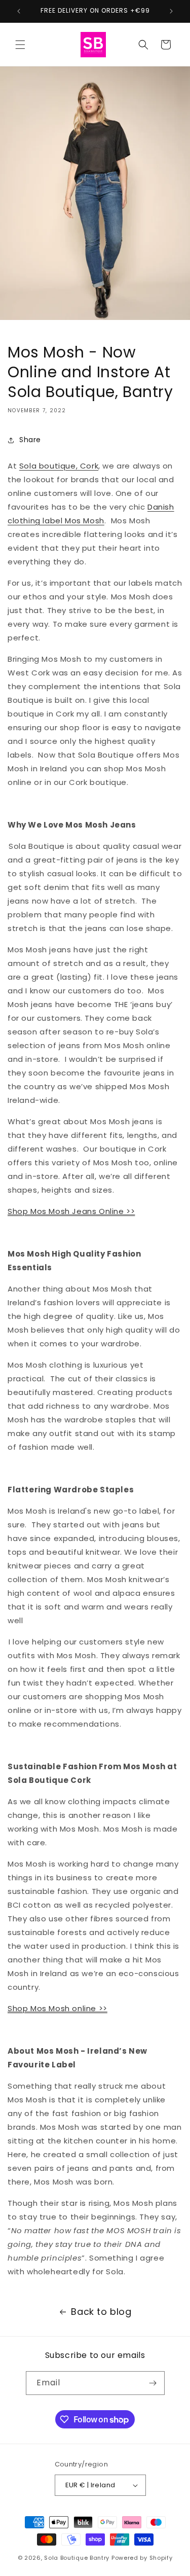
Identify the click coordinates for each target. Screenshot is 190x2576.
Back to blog (101, 2312)
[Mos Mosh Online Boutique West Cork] (8, 1642)
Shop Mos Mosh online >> (58, 2008)
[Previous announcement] (19, 11)
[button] (20, 45)
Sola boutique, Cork (59, 466)
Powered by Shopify (142, 2558)
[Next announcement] (171, 11)
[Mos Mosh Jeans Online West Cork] (8, 846)
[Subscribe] (153, 2383)
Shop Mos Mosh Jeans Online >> (71, 1211)
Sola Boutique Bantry (77, 2558)
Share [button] (30, 440)
